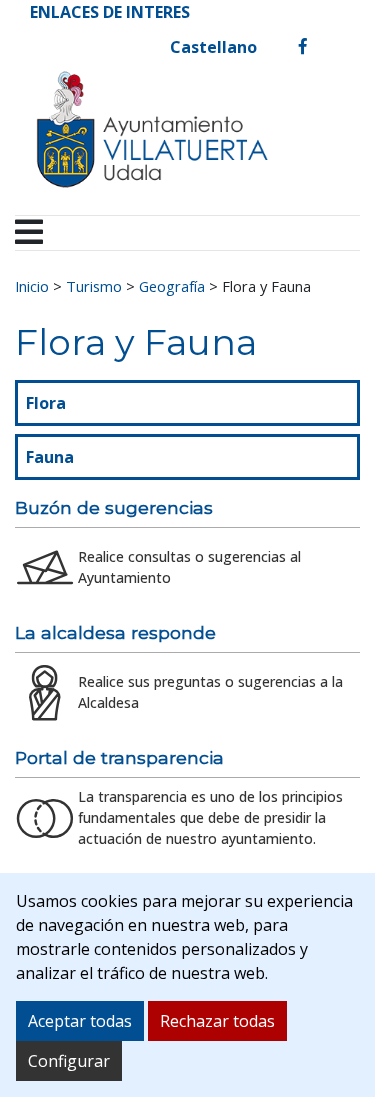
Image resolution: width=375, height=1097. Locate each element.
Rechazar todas (217, 1021)
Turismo (94, 286)
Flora (46, 403)
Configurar (69, 1061)
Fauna (50, 457)
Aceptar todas (80, 1021)
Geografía (172, 286)
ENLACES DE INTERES (110, 12)
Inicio (32, 286)
